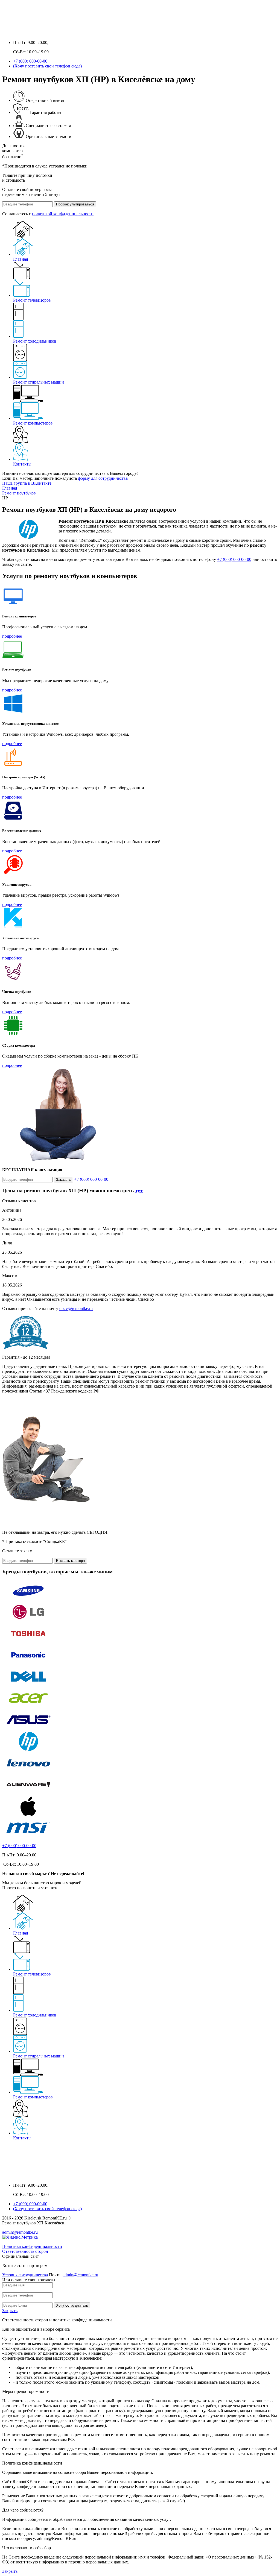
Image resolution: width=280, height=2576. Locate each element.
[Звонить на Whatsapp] (18, 33)
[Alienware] (28, 1793)
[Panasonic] (28, 1664)
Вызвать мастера (70, 1561)
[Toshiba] (28, 1642)
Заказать (63, 1180)
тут (139, 1190)
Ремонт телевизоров (32, 300)
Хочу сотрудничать (72, 2305)
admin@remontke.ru (20, 2232)
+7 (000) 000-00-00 (30, 61)
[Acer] (28, 1707)
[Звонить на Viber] (29, 33)
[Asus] (28, 1728)
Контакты (22, 464)
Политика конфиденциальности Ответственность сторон (32, 2249)
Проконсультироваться (75, 204)
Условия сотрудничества (25, 2275)
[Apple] (28, 1815)
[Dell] (28, 1685)
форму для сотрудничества (103, 478)
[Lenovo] (28, 1772)
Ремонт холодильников (35, 341)
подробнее (12, 636)
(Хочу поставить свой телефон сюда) (47, 66)
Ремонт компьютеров (33, 423)
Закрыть (10, 2311)
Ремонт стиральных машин (39, 382)
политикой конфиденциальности (63, 214)
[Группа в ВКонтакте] (7, 33)
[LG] (28, 1620)
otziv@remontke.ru (76, 1308)
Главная (21, 259)
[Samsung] (28, 1599)
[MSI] (28, 1836)
